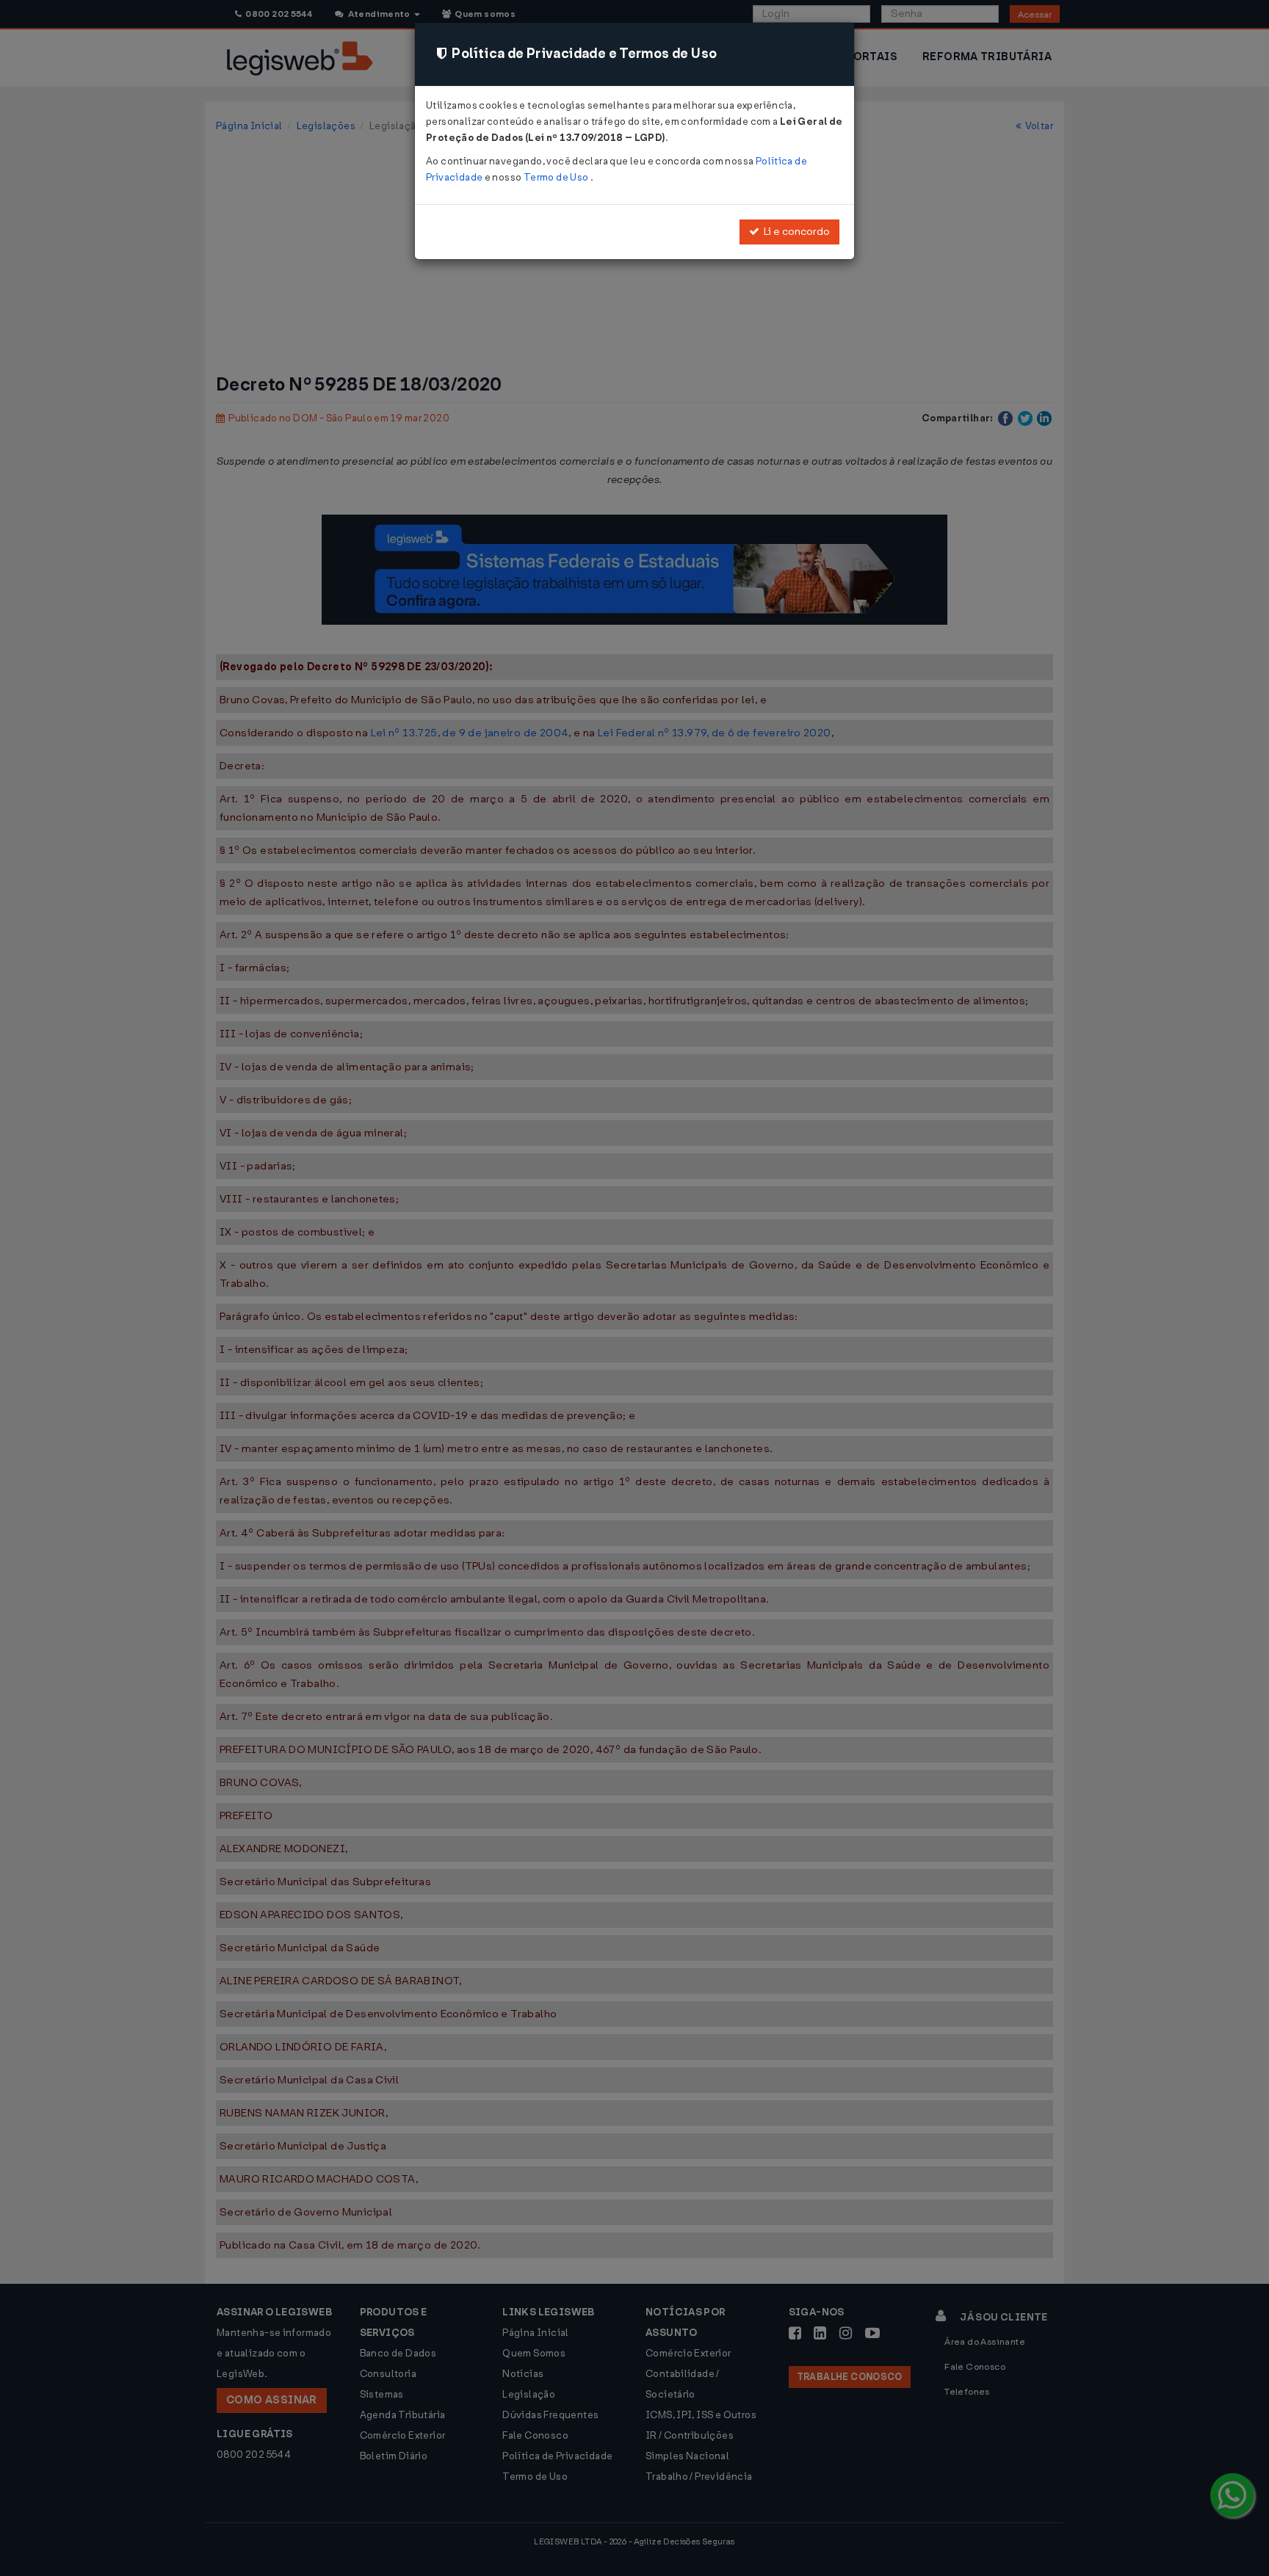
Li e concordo (795, 232)
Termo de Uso (557, 177)
